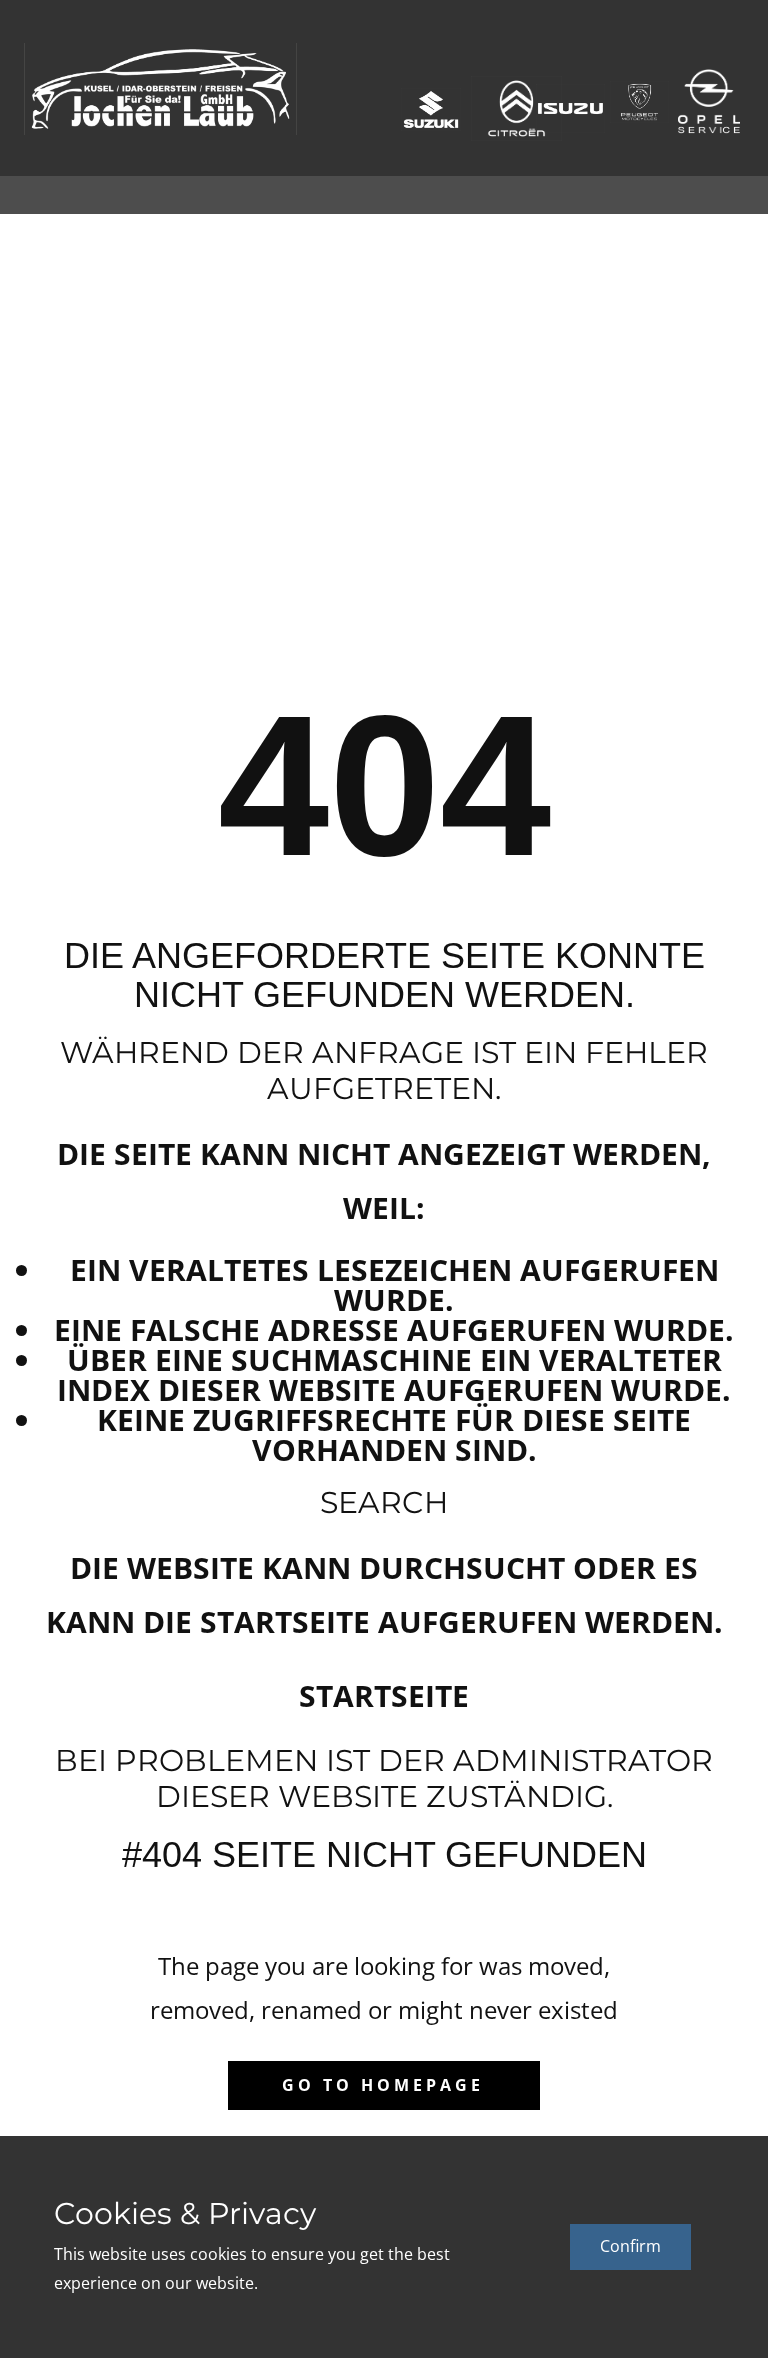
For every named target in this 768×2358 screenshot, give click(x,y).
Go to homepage (383, 2085)
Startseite (384, 1695)
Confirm (630, 2246)
